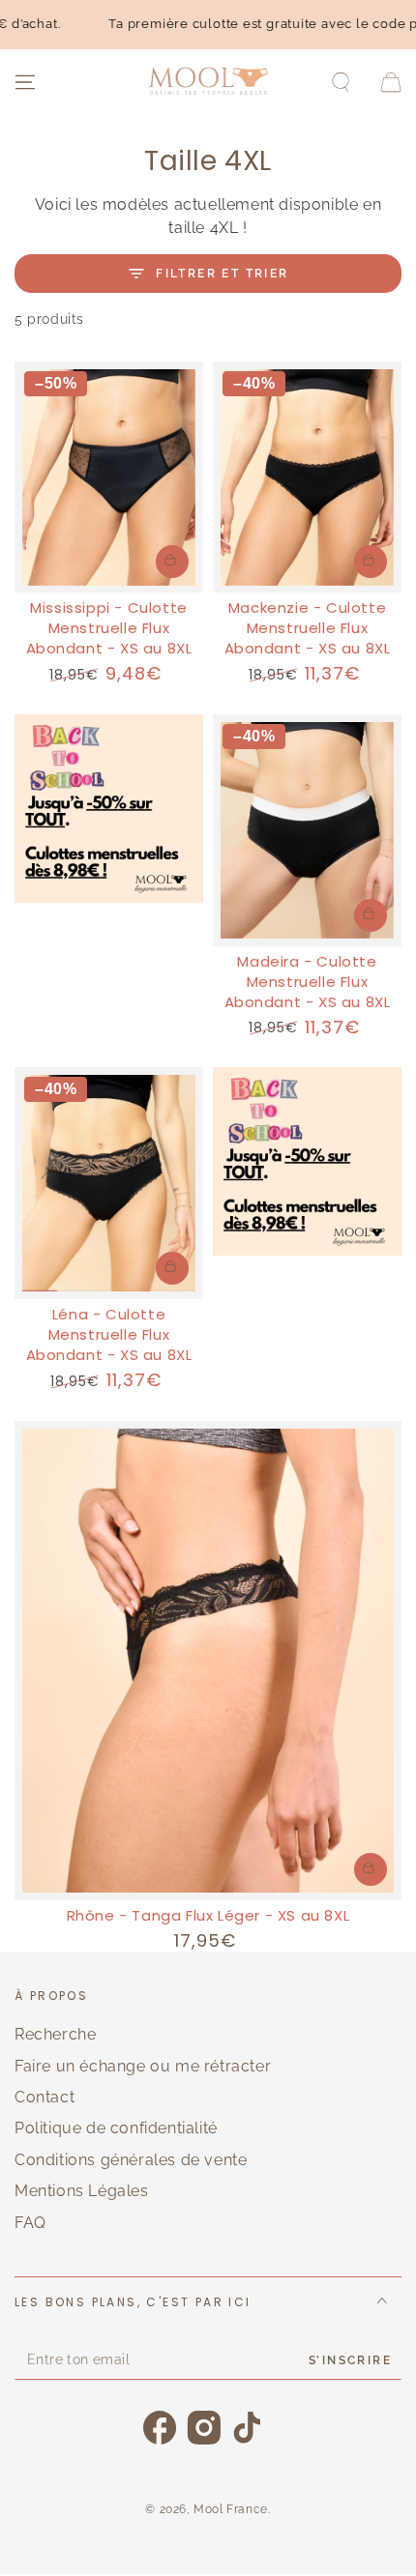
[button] (341, 82)
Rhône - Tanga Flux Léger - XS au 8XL (208, 1915)
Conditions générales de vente (131, 2160)
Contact (45, 2097)
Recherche (55, 2034)
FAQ (30, 2223)
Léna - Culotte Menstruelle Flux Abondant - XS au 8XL (109, 1334)
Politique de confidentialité (116, 2128)
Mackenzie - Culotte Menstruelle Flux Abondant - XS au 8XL (308, 628)
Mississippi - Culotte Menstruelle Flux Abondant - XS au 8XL (109, 628)
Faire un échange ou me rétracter (143, 2066)
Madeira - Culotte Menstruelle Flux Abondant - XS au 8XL (308, 982)
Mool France (231, 2509)
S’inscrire (350, 2360)
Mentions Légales (82, 2191)
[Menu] (25, 82)
